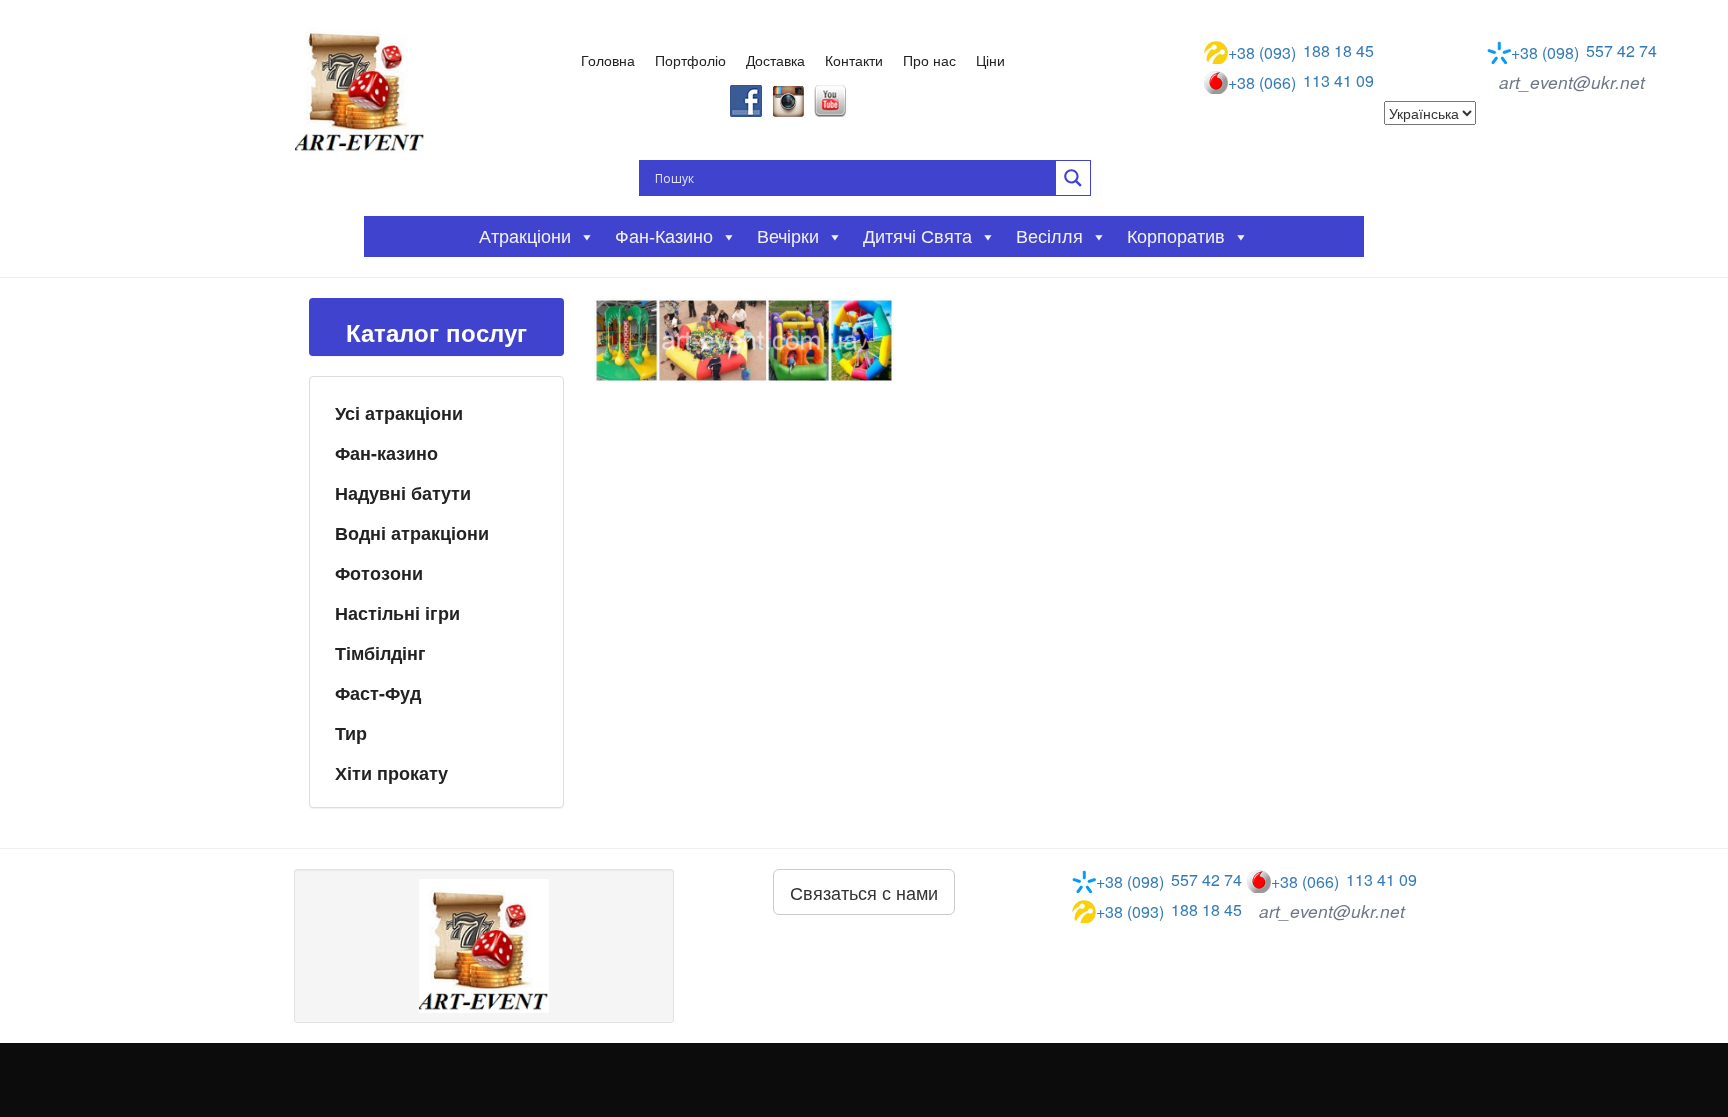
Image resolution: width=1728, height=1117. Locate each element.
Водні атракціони (412, 533)
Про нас (929, 60)
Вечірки (788, 237)
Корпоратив (1176, 237)
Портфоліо (690, 60)
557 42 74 (1584, 52)
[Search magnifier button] (1073, 178)
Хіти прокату (391, 773)
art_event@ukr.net (1572, 82)
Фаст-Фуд (378, 693)
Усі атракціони (399, 413)
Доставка (775, 60)
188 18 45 (1301, 52)
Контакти (854, 60)
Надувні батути (403, 493)
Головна (608, 60)
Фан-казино (386, 453)
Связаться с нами (864, 892)
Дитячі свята (917, 237)
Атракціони (525, 237)
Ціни (990, 60)
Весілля (1049, 237)
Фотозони (379, 573)
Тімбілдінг (380, 653)
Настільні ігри (397, 613)
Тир (351, 733)
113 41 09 (1301, 82)
